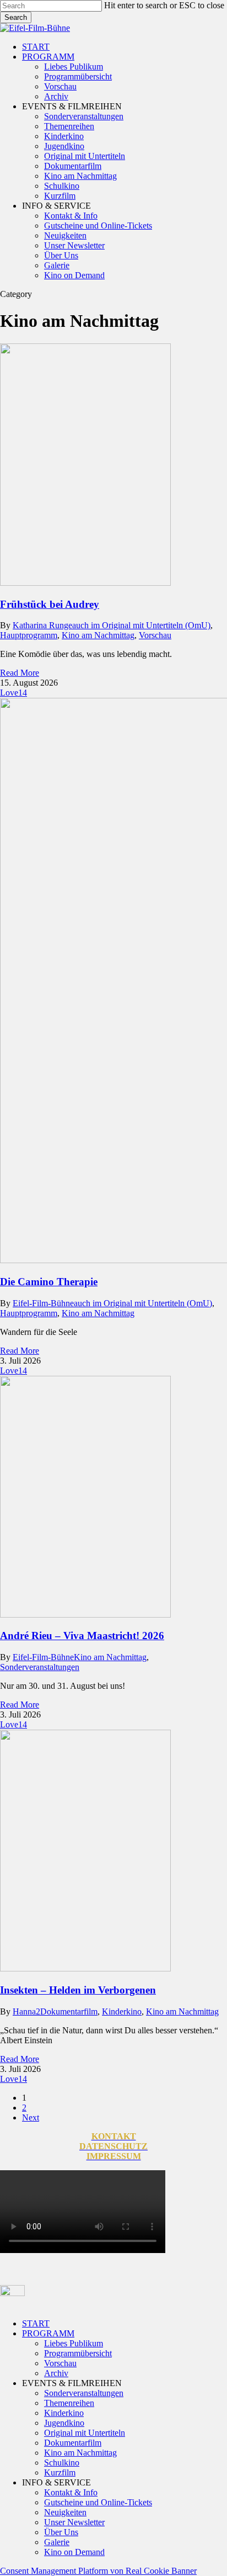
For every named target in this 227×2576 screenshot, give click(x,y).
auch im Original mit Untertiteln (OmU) (141, 625)
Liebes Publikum (74, 2343)
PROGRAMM (48, 2333)
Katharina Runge (42, 625)
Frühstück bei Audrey (50, 604)
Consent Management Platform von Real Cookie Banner (98, 2571)
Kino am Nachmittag (98, 635)
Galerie (57, 2542)
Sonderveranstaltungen (40, 1667)
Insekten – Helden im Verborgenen (78, 1990)
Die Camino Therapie (49, 1282)
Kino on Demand (74, 2552)
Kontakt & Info (71, 2492)
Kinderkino (122, 2011)
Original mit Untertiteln (85, 2433)
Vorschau (155, 635)
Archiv (56, 2373)
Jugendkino (64, 2423)
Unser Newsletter (74, 2522)
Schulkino (62, 2463)
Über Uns (61, 2532)
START (36, 2323)
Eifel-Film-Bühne (43, 1303)
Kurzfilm (60, 2472)
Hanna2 (26, 2011)
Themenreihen (69, 2403)
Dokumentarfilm (69, 2011)
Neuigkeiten (65, 2512)
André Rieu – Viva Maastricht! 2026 (82, 1636)
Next (31, 2117)
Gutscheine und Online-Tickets (98, 2502)
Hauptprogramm (29, 635)
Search (16, 17)
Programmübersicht (78, 2353)
